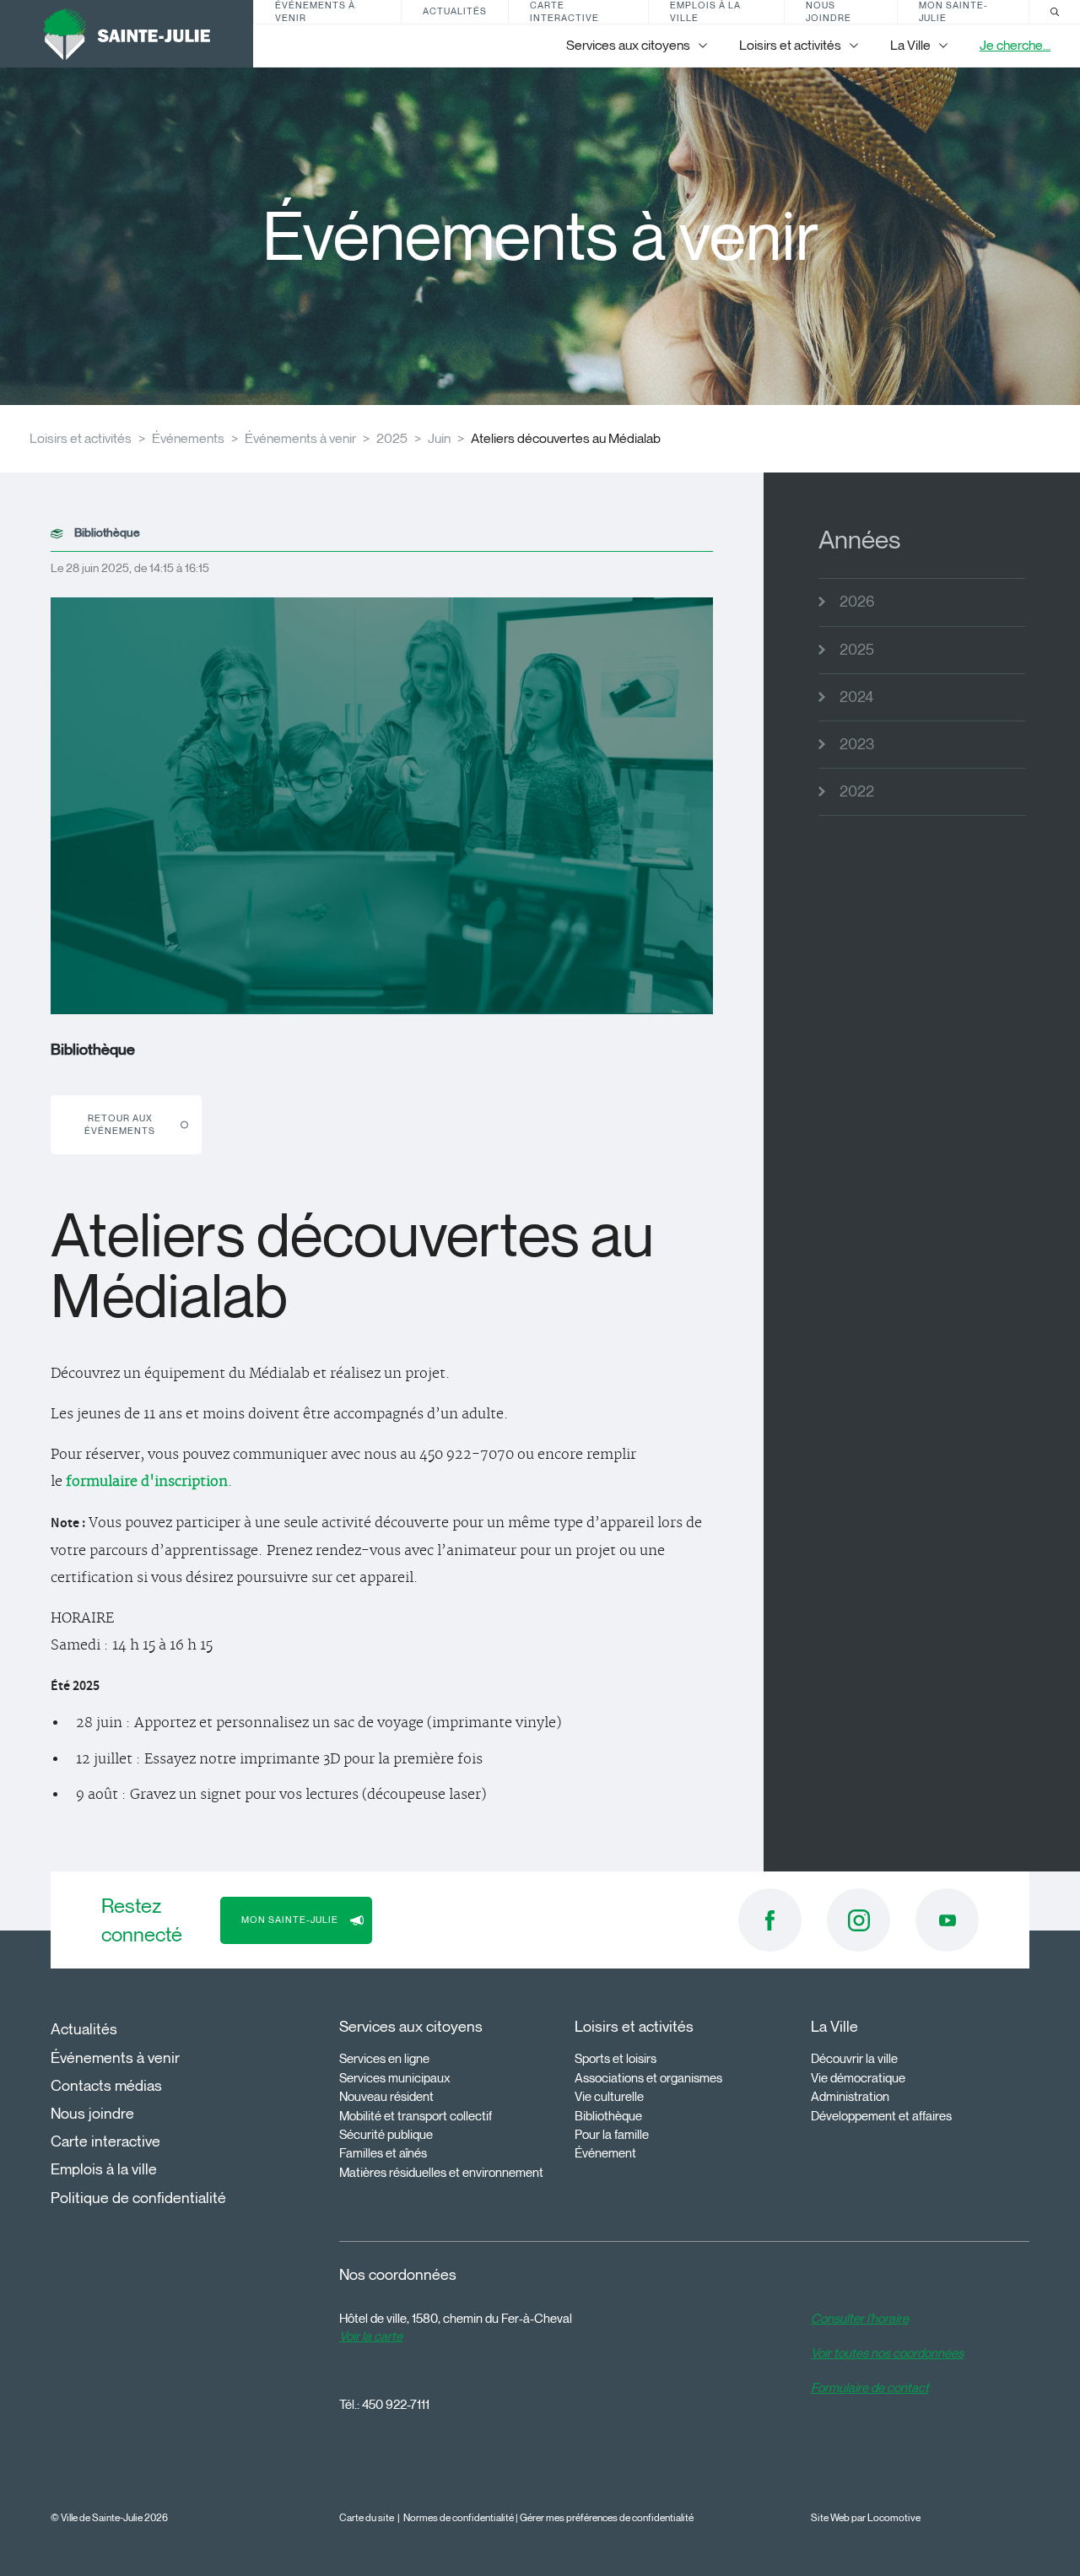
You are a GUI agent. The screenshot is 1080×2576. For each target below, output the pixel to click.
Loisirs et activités (81, 438)
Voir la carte (371, 2336)
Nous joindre (829, 12)
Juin (439, 438)
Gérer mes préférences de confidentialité (607, 2517)
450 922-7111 (396, 2405)
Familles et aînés (383, 2153)
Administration (850, 2097)
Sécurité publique (386, 2135)
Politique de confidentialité (138, 2198)
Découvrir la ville (854, 2059)
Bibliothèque (608, 2116)
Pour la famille (612, 2135)
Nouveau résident (386, 2097)
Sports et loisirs (616, 2059)
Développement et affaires (881, 2116)
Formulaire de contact (870, 2388)
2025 (392, 438)
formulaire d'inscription (147, 1482)
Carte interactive (564, 12)
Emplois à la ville (705, 12)
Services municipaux (395, 2078)
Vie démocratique (858, 2078)
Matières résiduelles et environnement (441, 2173)
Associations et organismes (648, 2078)
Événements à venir (315, 12)
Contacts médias (106, 2086)
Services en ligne (384, 2059)
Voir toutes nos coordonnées (887, 2353)
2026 (857, 602)
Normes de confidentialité (459, 2517)
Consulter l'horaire (860, 2319)
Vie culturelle (609, 2097)
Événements (188, 438)
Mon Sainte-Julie (953, 12)
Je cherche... (1015, 45)
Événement (605, 2153)
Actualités (455, 11)
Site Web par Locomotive (866, 2517)
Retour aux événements (120, 1124)
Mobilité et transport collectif (416, 2116)
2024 (856, 697)
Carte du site (367, 2517)
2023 (857, 744)
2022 (857, 791)
